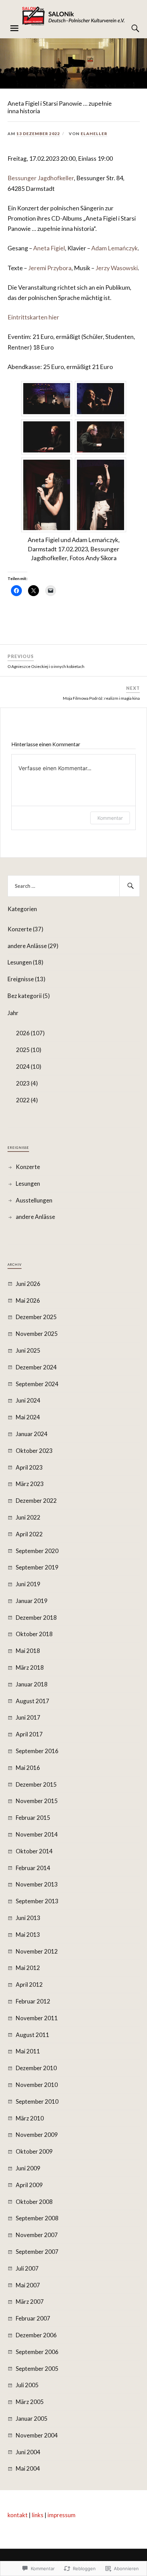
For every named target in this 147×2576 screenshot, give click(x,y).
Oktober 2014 (34, 1851)
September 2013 (37, 1901)
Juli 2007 (27, 2268)
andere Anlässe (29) (33, 946)
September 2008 (37, 2218)
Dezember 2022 (36, 1501)
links (38, 2515)
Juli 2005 (27, 2385)
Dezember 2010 (36, 2068)
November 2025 (37, 1334)
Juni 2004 (28, 2452)
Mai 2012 (28, 1968)
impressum (62, 2515)
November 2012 (37, 1951)
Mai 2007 (28, 2285)
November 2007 (37, 2235)
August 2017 (32, 1701)
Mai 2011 (28, 2051)
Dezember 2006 (36, 2335)
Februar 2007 (33, 2318)
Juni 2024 (28, 1400)
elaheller (94, 134)
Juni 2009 (28, 2168)
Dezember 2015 (36, 1784)
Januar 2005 (32, 2419)
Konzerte (28, 1167)
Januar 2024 (32, 1434)
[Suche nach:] (74, 886)
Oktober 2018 (34, 1634)
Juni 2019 (28, 1584)
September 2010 (37, 2101)
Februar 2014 (33, 1868)
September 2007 (37, 2252)
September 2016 (37, 1751)
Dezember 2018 (36, 1618)
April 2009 (29, 2185)
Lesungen (28, 1184)
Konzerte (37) (25, 929)
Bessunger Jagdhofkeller (41, 178)
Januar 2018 (32, 1684)
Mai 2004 (28, 2468)
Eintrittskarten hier (33, 317)
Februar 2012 (33, 2001)
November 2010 (37, 2085)
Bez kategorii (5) (29, 996)
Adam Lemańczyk (115, 248)
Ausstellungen (34, 1200)
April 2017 (29, 1734)
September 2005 (37, 2369)
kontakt (18, 2515)
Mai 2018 (28, 1651)
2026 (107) (30, 1033)
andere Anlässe (35, 1217)
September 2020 (37, 1551)
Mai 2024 (28, 1417)
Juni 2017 (28, 1717)
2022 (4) (27, 1100)
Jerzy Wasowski (117, 268)
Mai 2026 (28, 1300)
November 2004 (37, 2435)
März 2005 (30, 2402)
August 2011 (32, 2035)
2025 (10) (29, 1050)
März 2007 (30, 2302)
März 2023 (30, 1484)
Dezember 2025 (36, 1317)
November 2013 (37, 1884)
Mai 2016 (28, 1768)
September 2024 (37, 1384)
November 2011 (37, 2018)
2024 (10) (29, 1067)
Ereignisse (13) (26, 979)
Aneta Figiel (49, 248)
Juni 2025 (28, 1350)
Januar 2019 (32, 1601)
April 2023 (29, 1467)
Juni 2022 (28, 1517)
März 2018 (30, 1667)
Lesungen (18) (25, 962)
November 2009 (37, 2135)
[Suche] (129, 28)
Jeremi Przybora (50, 268)
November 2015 (37, 1801)
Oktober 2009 (34, 2151)
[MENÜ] (14, 28)
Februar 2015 (33, 1818)
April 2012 (29, 1984)
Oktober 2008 (34, 2202)
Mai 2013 (28, 1935)
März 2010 (30, 2118)
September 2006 (37, 2352)
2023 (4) (27, 1083)
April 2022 (29, 1534)
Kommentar (110, 818)
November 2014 (37, 1834)
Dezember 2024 (36, 1367)
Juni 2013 (28, 1918)
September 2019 (37, 1567)
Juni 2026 (28, 1284)
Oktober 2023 (34, 1451)
